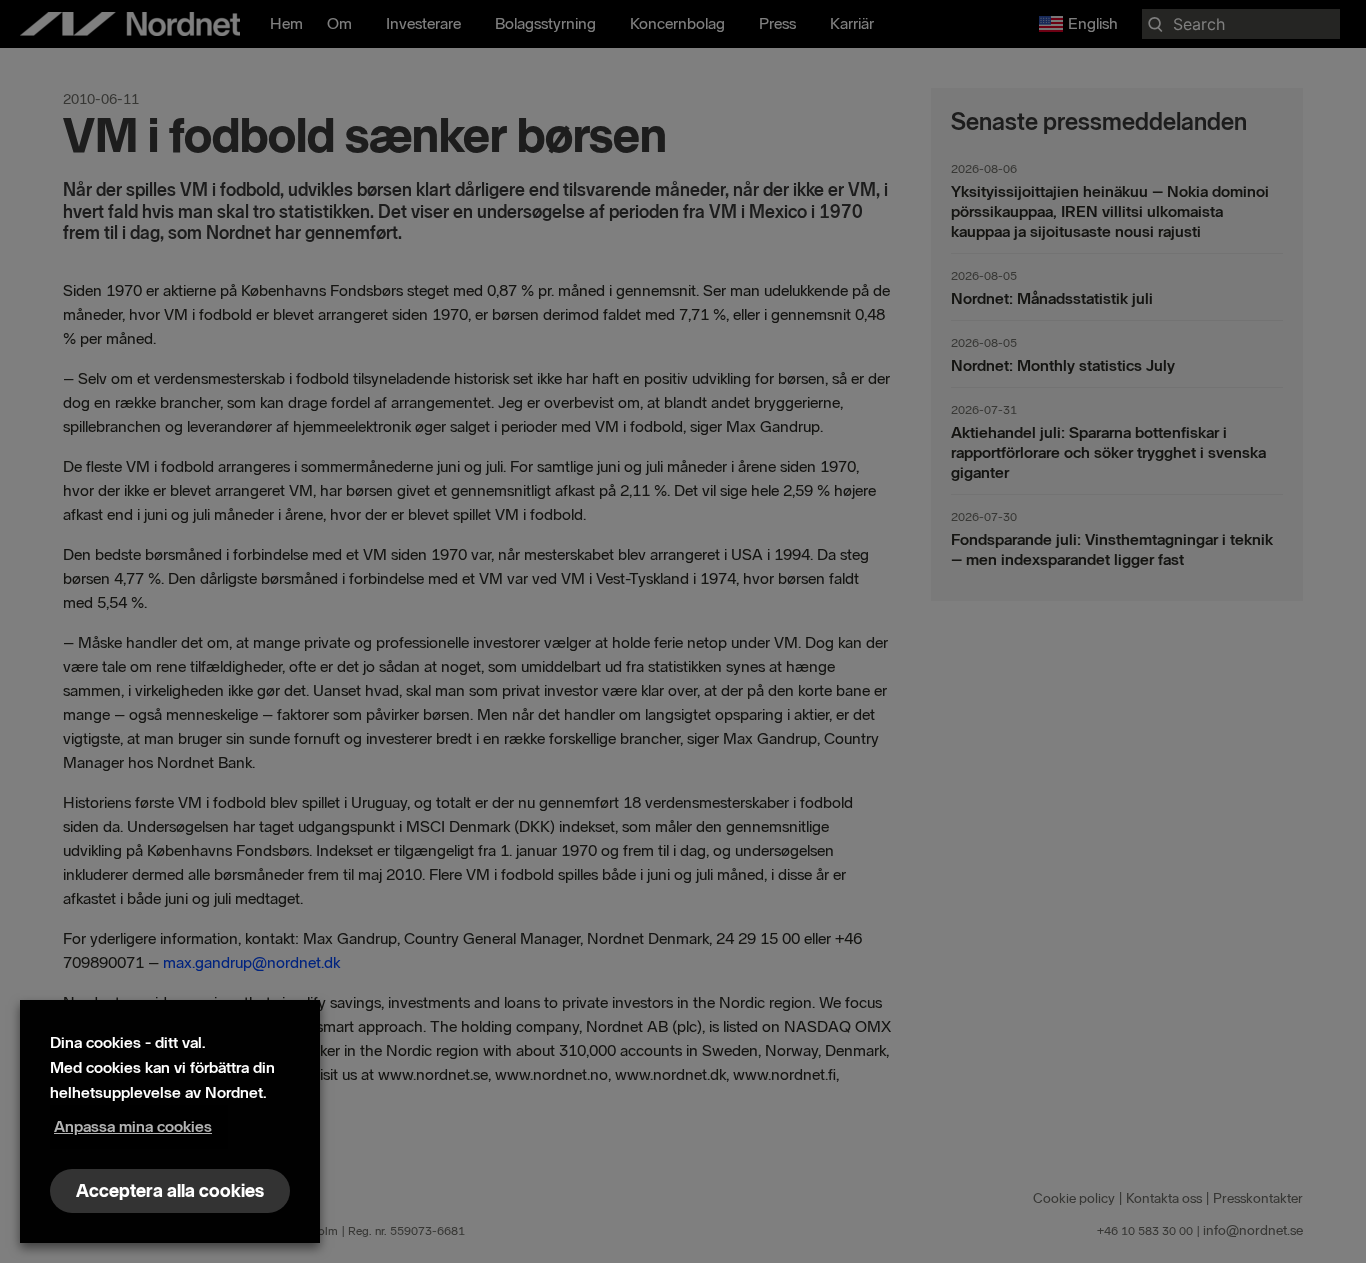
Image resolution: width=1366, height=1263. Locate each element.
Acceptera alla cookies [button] (170, 1191)
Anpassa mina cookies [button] (133, 1126)
